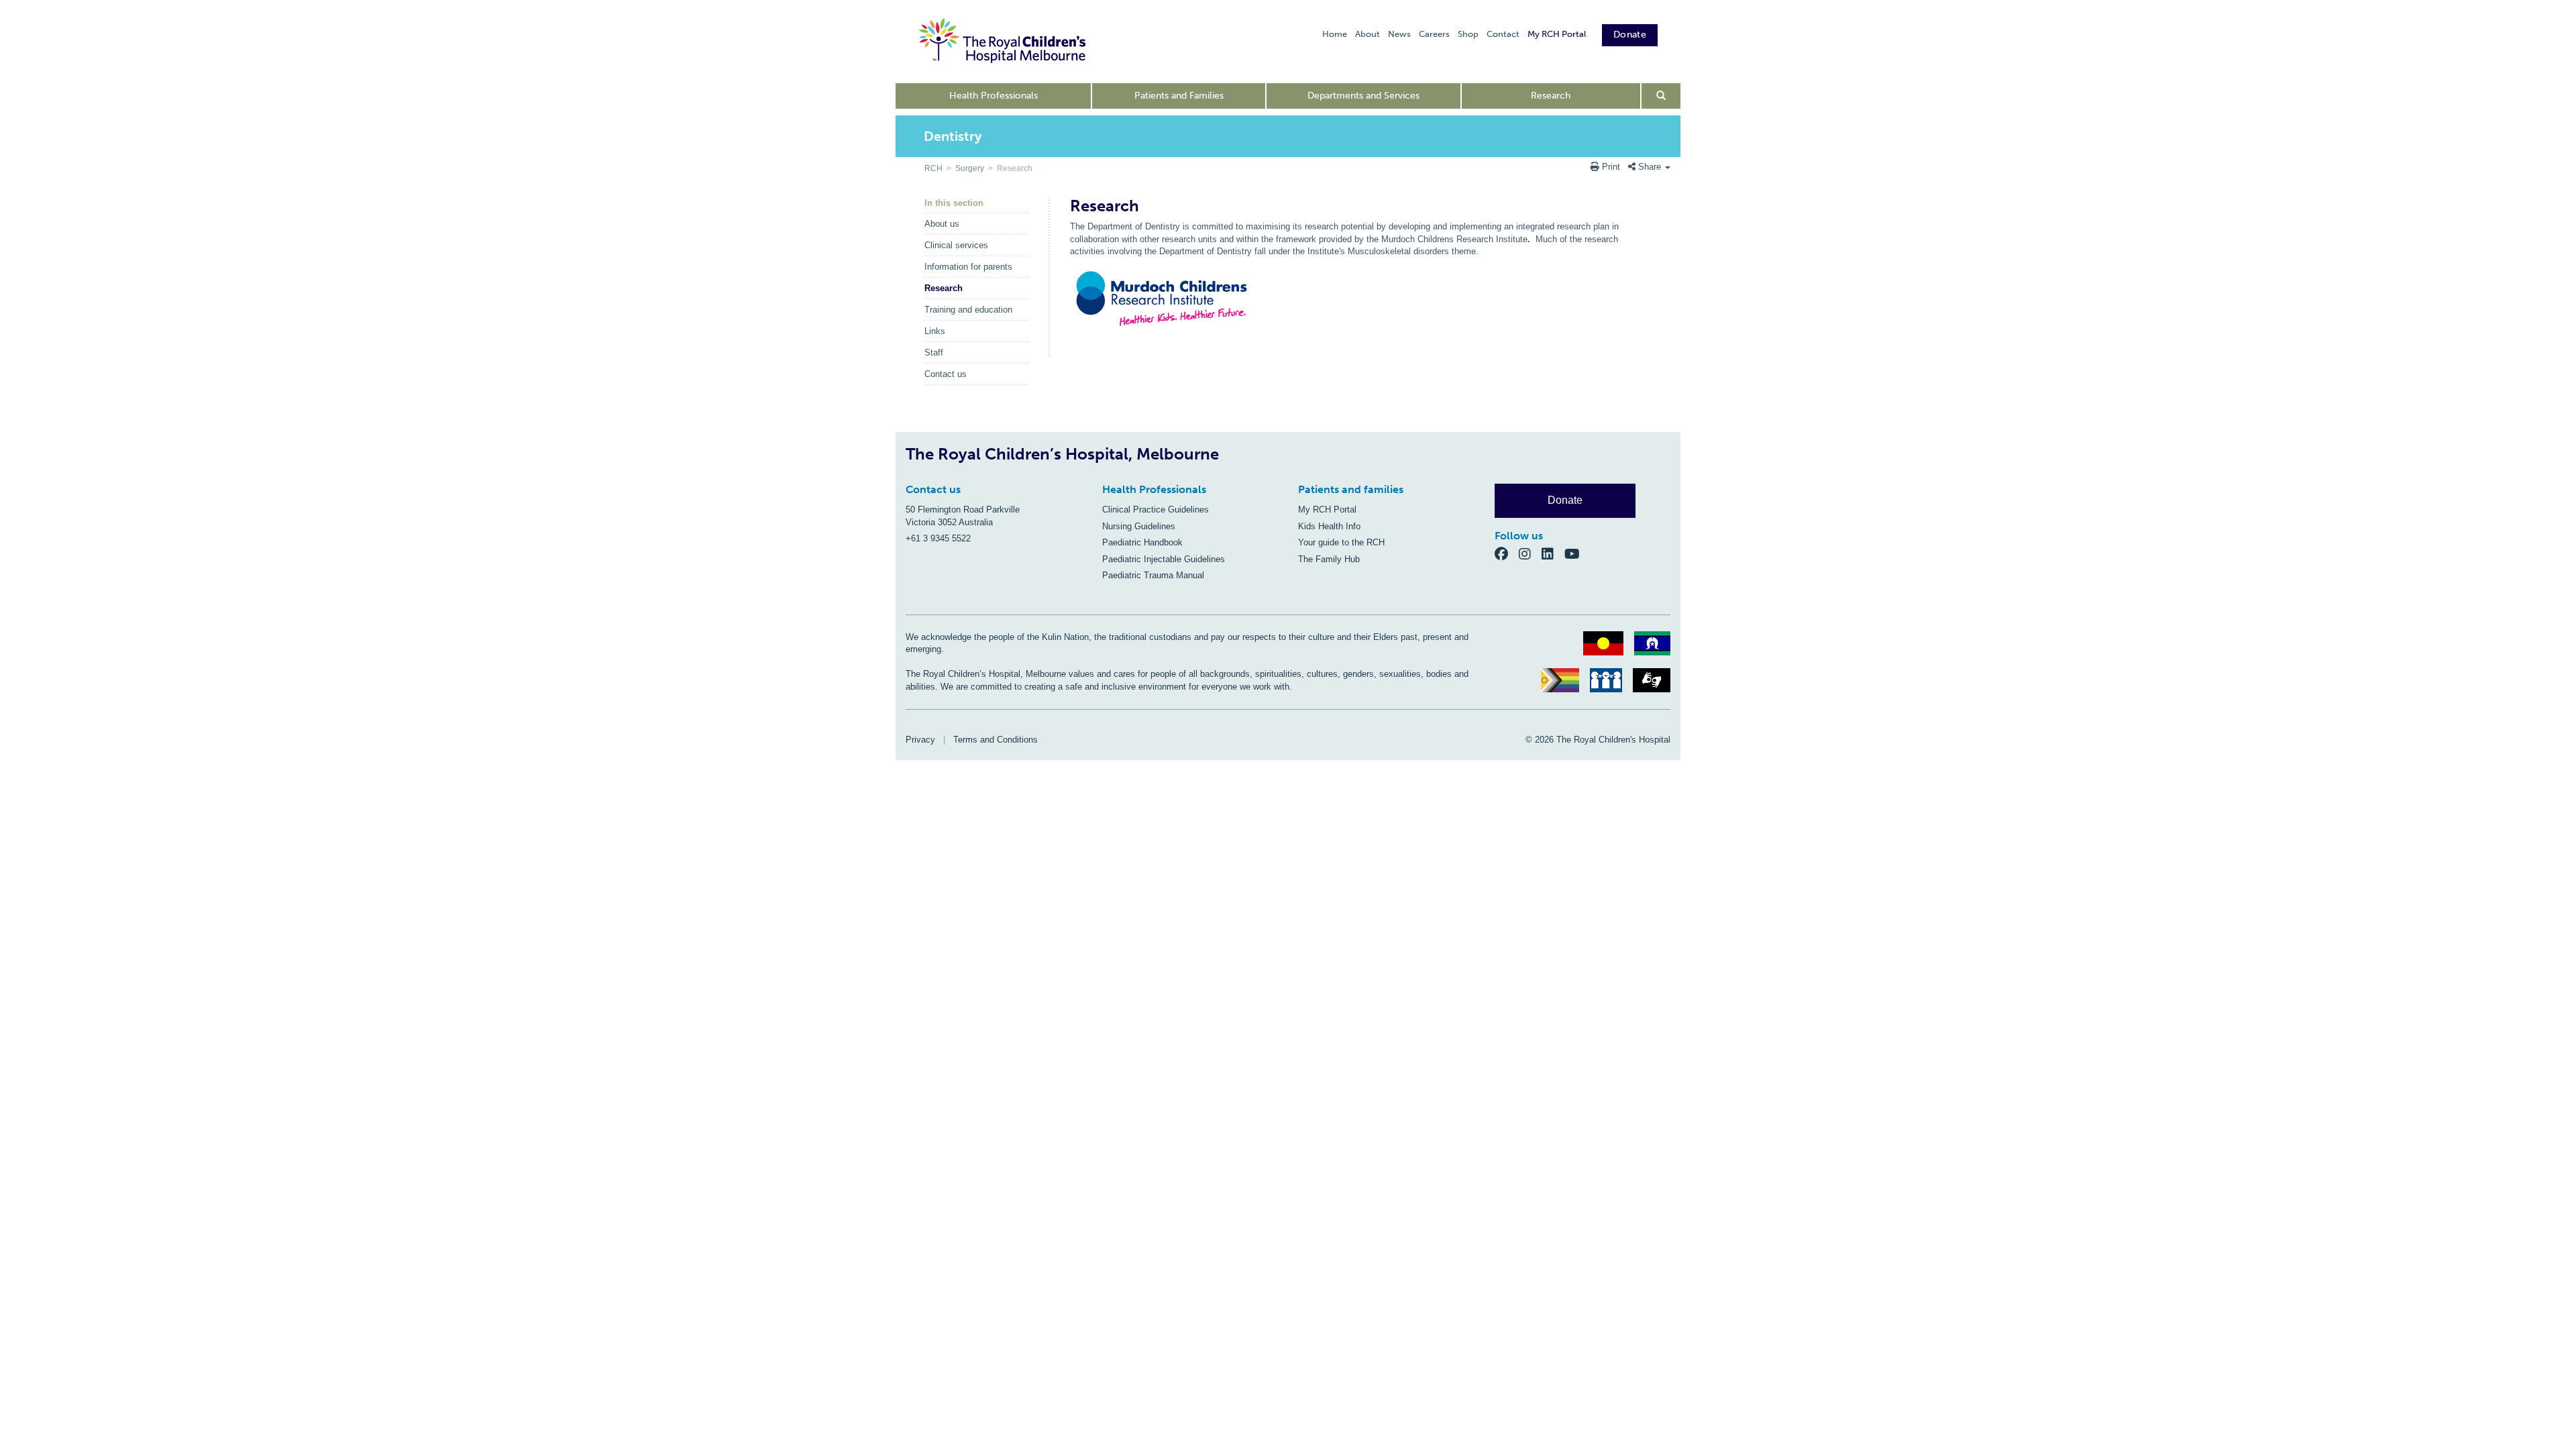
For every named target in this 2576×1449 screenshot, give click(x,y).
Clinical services (956, 245)
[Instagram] (1530, 553)
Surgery (970, 168)
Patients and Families (1179, 96)
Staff (934, 353)
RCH (933, 168)
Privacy (920, 740)
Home (1335, 34)
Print (1611, 167)
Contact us (946, 374)
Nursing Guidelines (1139, 526)
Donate (1630, 35)
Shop (1468, 34)
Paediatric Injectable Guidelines (1164, 559)
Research (1551, 96)
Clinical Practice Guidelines (1156, 509)
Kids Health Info (1329, 526)
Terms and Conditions (996, 740)
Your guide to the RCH (1341, 542)
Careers (1434, 34)
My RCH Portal (1557, 34)
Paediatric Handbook (1142, 542)
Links (935, 331)
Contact (1503, 34)
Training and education (968, 310)
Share (1650, 167)
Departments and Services (1363, 96)
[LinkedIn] (1553, 553)
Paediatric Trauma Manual (1153, 575)
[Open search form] (1661, 96)
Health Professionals (994, 96)
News (1399, 34)
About (1367, 34)
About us (942, 224)
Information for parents (968, 267)
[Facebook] (1507, 553)
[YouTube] (1576, 553)
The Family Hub (1329, 559)
